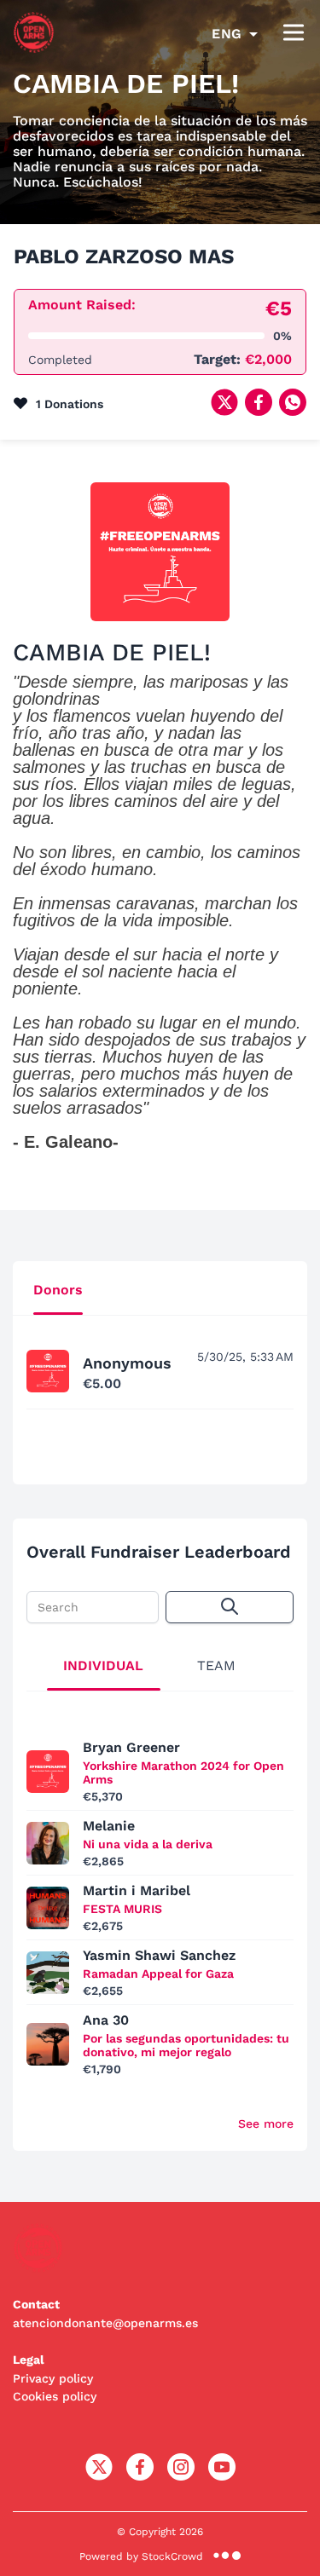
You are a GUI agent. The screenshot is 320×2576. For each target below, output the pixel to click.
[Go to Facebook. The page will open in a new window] (140, 2476)
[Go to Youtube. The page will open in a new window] (222, 2476)
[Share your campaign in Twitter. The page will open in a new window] (224, 411)
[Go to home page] (34, 49)
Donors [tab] (58, 1290)
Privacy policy (53, 2378)
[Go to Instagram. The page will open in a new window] (181, 2476)
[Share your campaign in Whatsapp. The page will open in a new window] (293, 411)
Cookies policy (55, 2396)
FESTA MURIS (122, 1909)
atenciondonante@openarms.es (105, 2323)
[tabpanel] (160, 1390)
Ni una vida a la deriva (148, 1844)
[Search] (230, 1607)
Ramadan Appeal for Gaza (158, 1974)
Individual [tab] (103, 1665)
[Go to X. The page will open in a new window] (99, 2476)
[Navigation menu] (294, 34)
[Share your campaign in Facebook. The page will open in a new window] (259, 411)
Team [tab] (216, 1665)
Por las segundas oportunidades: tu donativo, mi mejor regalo (186, 2045)
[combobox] (235, 34)
